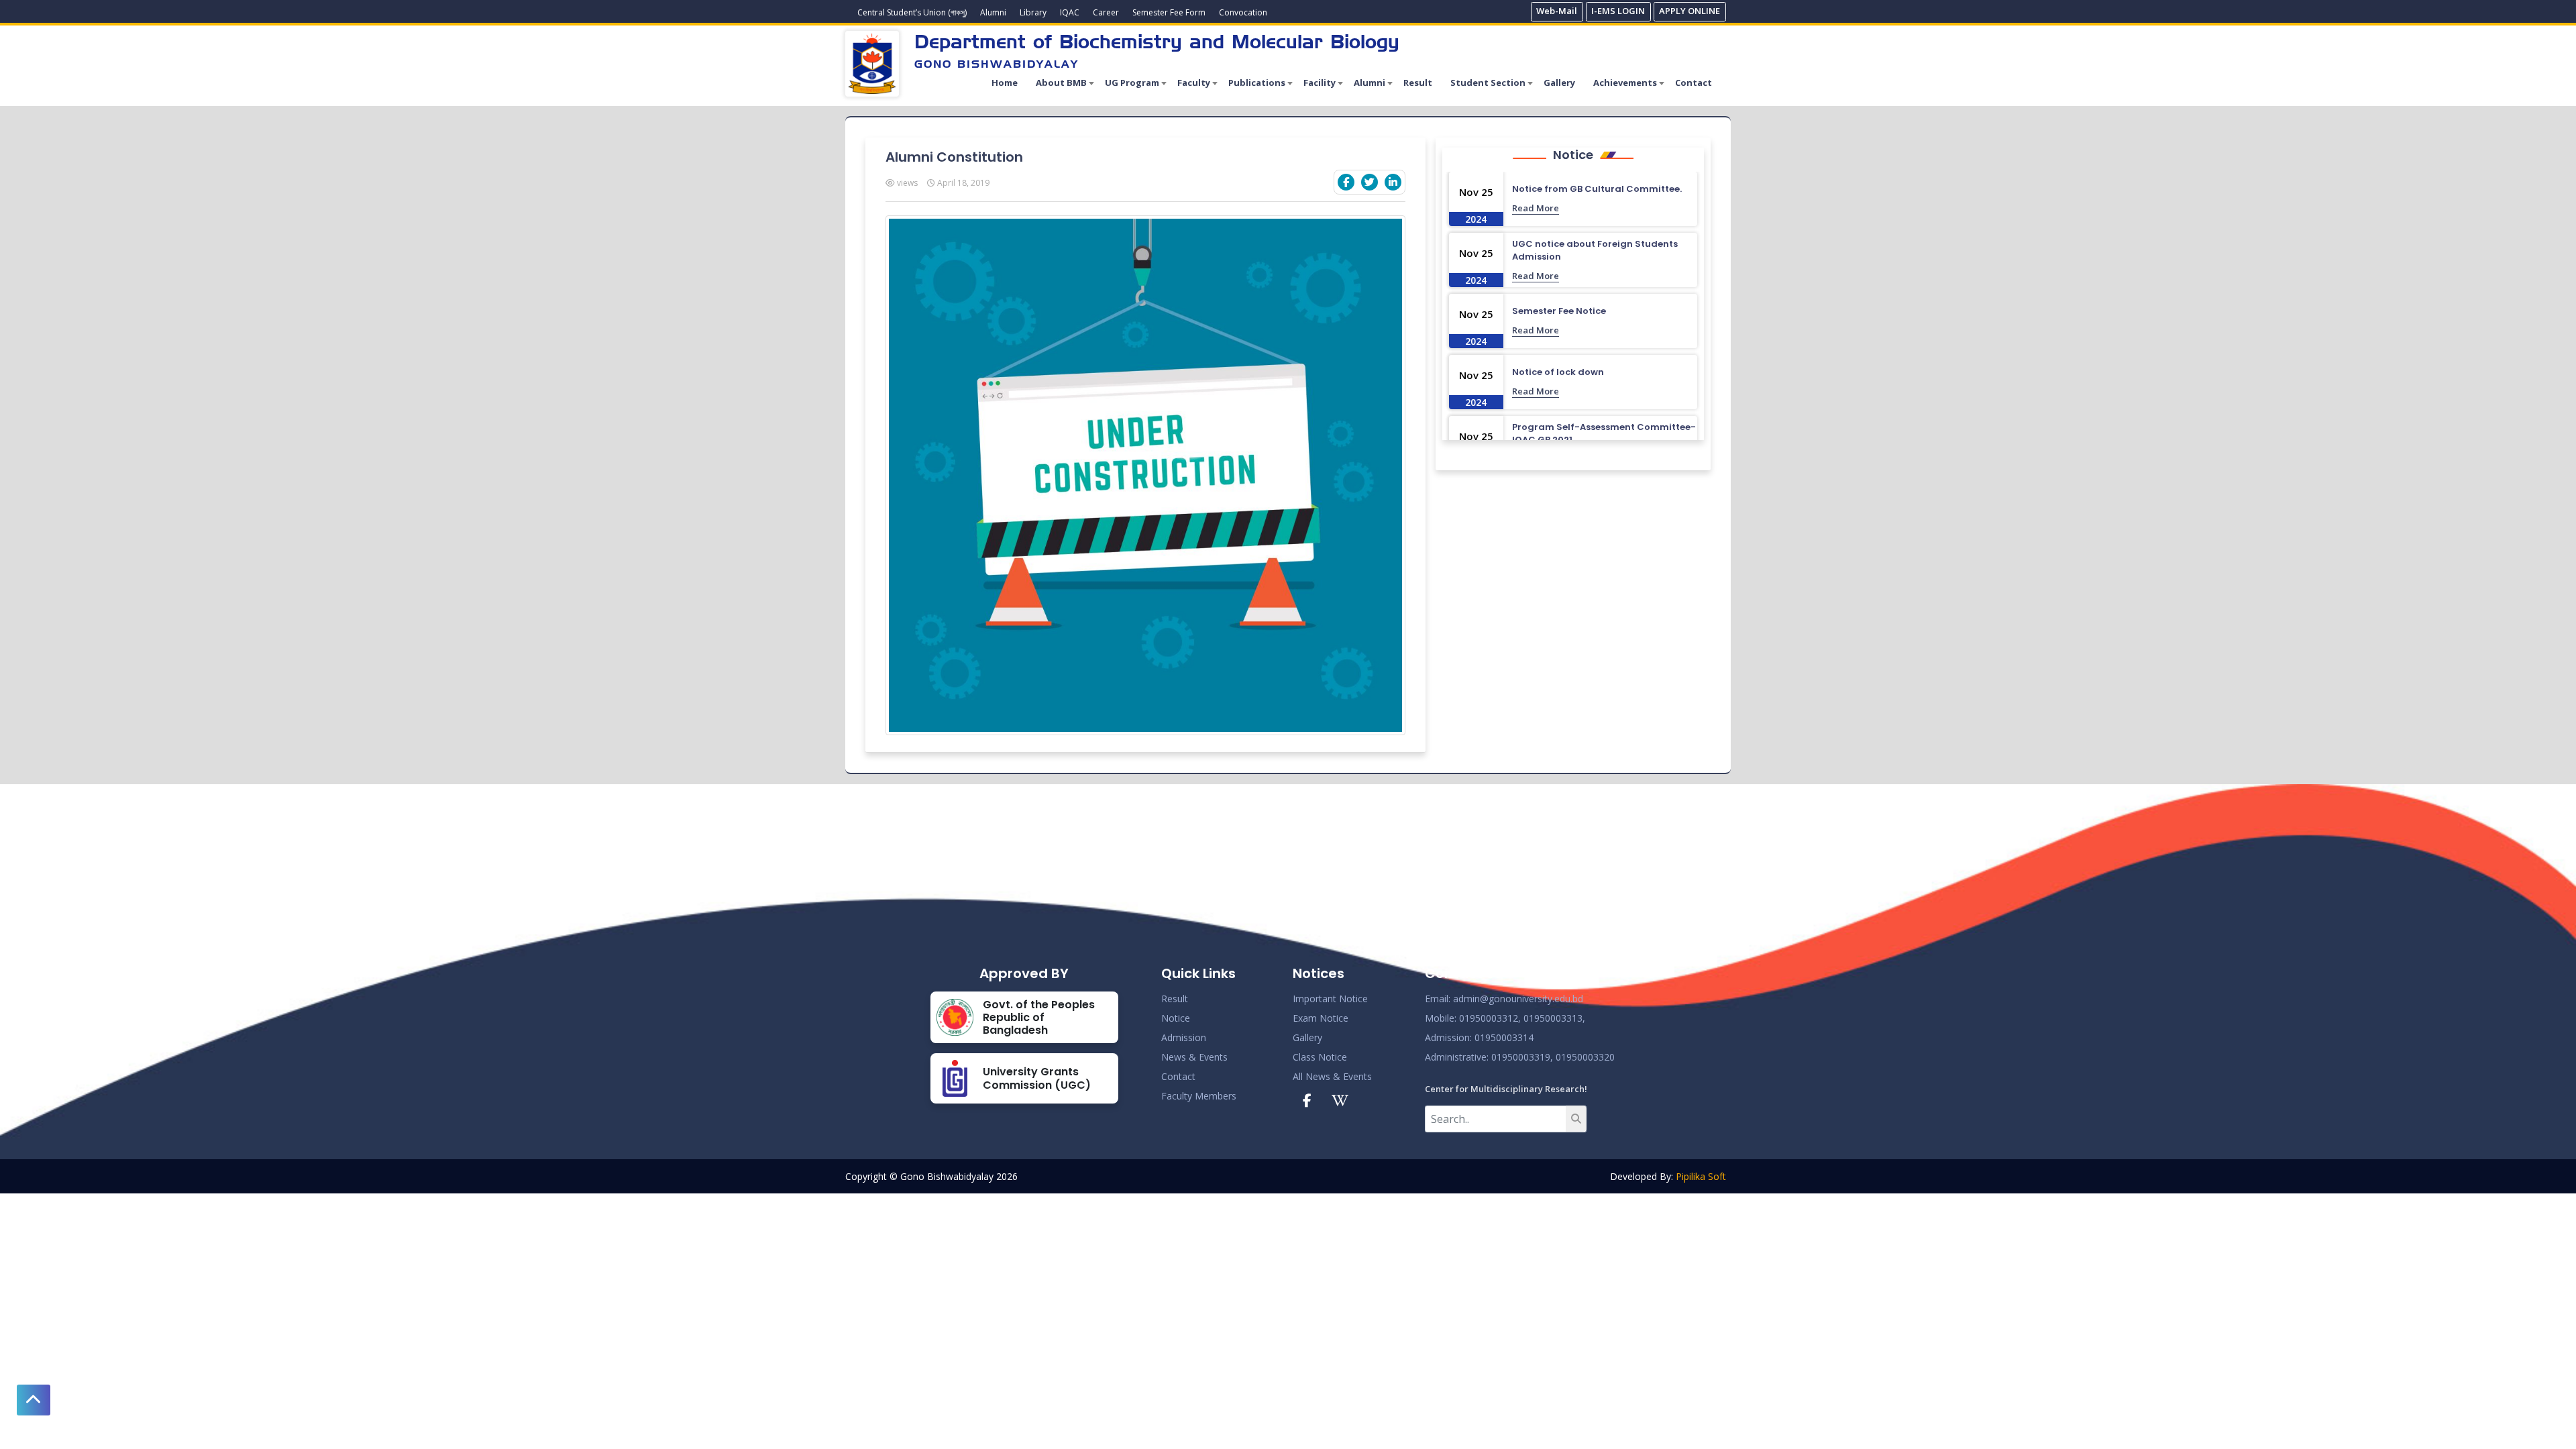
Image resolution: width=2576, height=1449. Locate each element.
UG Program (1132, 83)
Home (1005, 83)
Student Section (1488, 83)
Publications (1257, 83)
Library (1033, 12)
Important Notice (1330, 999)
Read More (1536, 208)
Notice (1176, 1018)
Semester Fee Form (1169, 12)
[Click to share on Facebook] (1346, 182)
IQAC (1070, 12)
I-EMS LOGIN (1618, 11)
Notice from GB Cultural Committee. (1597, 189)
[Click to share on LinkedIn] (1393, 182)
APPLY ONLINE (1689, 11)
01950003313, (1554, 1018)
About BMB (1061, 83)
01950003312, (1490, 1018)
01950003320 (1584, 1057)
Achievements (1625, 83)
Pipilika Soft (1701, 1176)
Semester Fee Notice (1559, 311)
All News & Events (1332, 1076)
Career (1106, 12)
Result (1418, 83)
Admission (1184, 1037)
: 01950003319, (1520, 1057)
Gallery (1559, 83)
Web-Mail (1557, 11)
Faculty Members (1199, 1096)
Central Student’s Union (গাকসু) (912, 12)
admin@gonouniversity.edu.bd (1518, 999)
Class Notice (1320, 1057)
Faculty (1194, 83)
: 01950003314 (1502, 1037)
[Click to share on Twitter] (1370, 182)
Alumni (993, 12)
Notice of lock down (1558, 372)
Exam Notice (1321, 1018)
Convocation (1243, 12)
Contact (1694, 83)
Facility (1320, 83)
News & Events (1194, 1057)
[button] (34, 1400)
